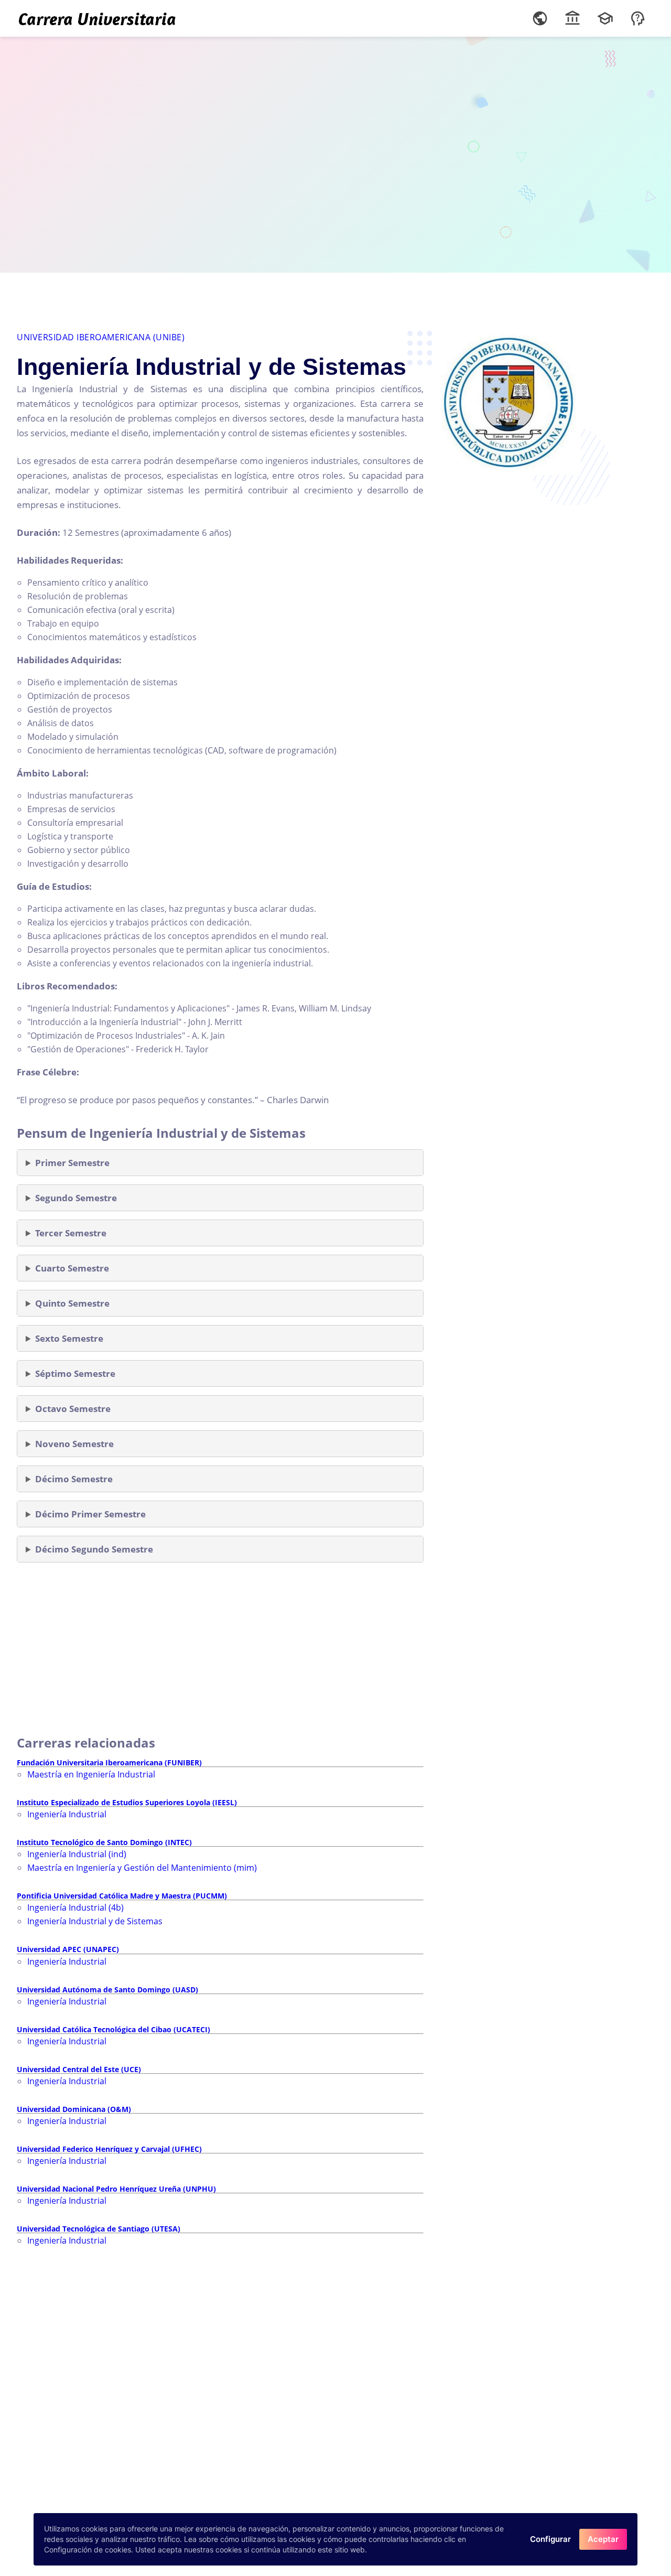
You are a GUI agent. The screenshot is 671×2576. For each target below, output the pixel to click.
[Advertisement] (335, 152)
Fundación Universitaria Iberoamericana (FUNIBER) (109, 1763)
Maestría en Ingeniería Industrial (91, 1774)
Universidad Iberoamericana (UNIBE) (101, 337)
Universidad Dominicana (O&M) (74, 2109)
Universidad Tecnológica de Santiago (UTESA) (99, 2229)
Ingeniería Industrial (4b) (75, 1907)
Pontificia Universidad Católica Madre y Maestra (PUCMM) (122, 1896)
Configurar (550, 2539)
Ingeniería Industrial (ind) (77, 1854)
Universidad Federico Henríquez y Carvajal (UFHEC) (109, 2149)
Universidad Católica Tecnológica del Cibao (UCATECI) (113, 2029)
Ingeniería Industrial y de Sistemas (95, 1921)
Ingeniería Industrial (67, 1814)
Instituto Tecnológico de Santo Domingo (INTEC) (104, 1842)
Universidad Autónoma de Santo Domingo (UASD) (107, 1990)
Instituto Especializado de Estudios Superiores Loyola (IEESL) (127, 1802)
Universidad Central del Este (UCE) (79, 2069)
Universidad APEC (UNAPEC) (68, 1949)
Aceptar (603, 2539)
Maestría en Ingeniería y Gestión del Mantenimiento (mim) (142, 1868)
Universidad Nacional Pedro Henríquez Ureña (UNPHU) (116, 2189)
